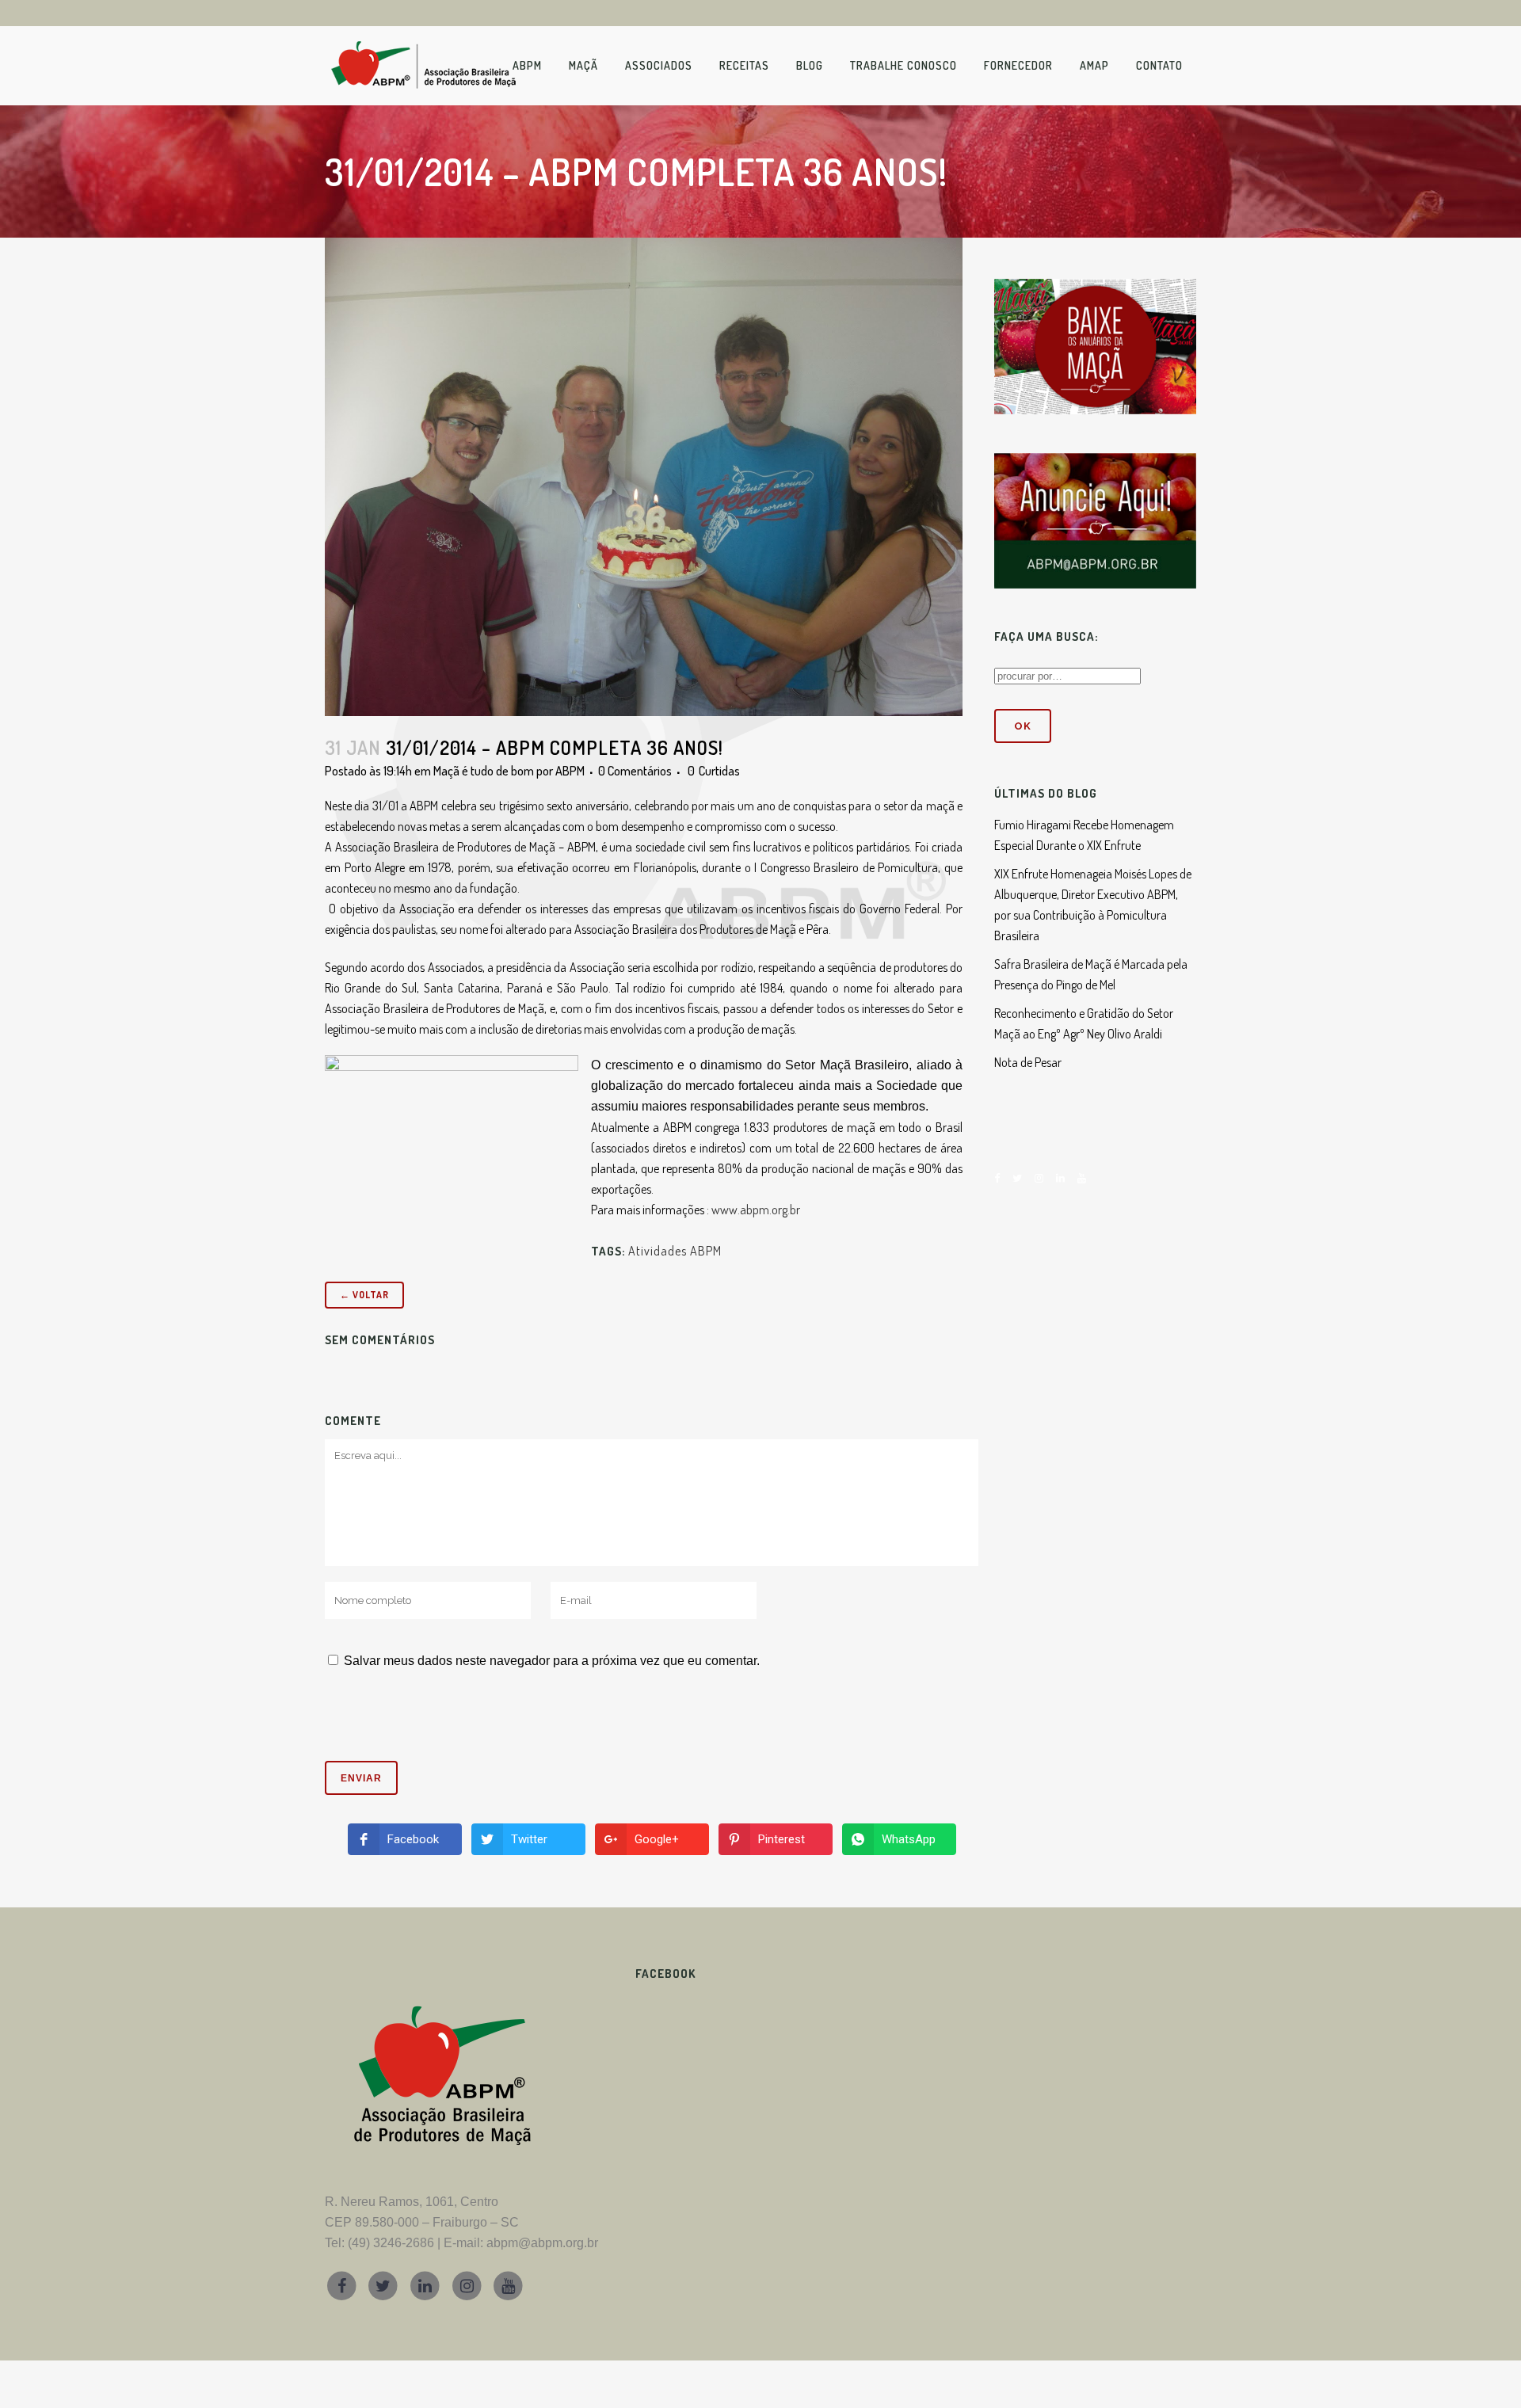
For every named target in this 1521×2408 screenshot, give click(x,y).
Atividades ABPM (675, 1251)
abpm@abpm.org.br (542, 2243)
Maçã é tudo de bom (484, 771)
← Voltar (364, 1295)
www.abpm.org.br (756, 1210)
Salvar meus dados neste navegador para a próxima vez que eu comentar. (552, 1661)
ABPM (570, 771)
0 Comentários (635, 771)
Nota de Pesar (1028, 1062)
